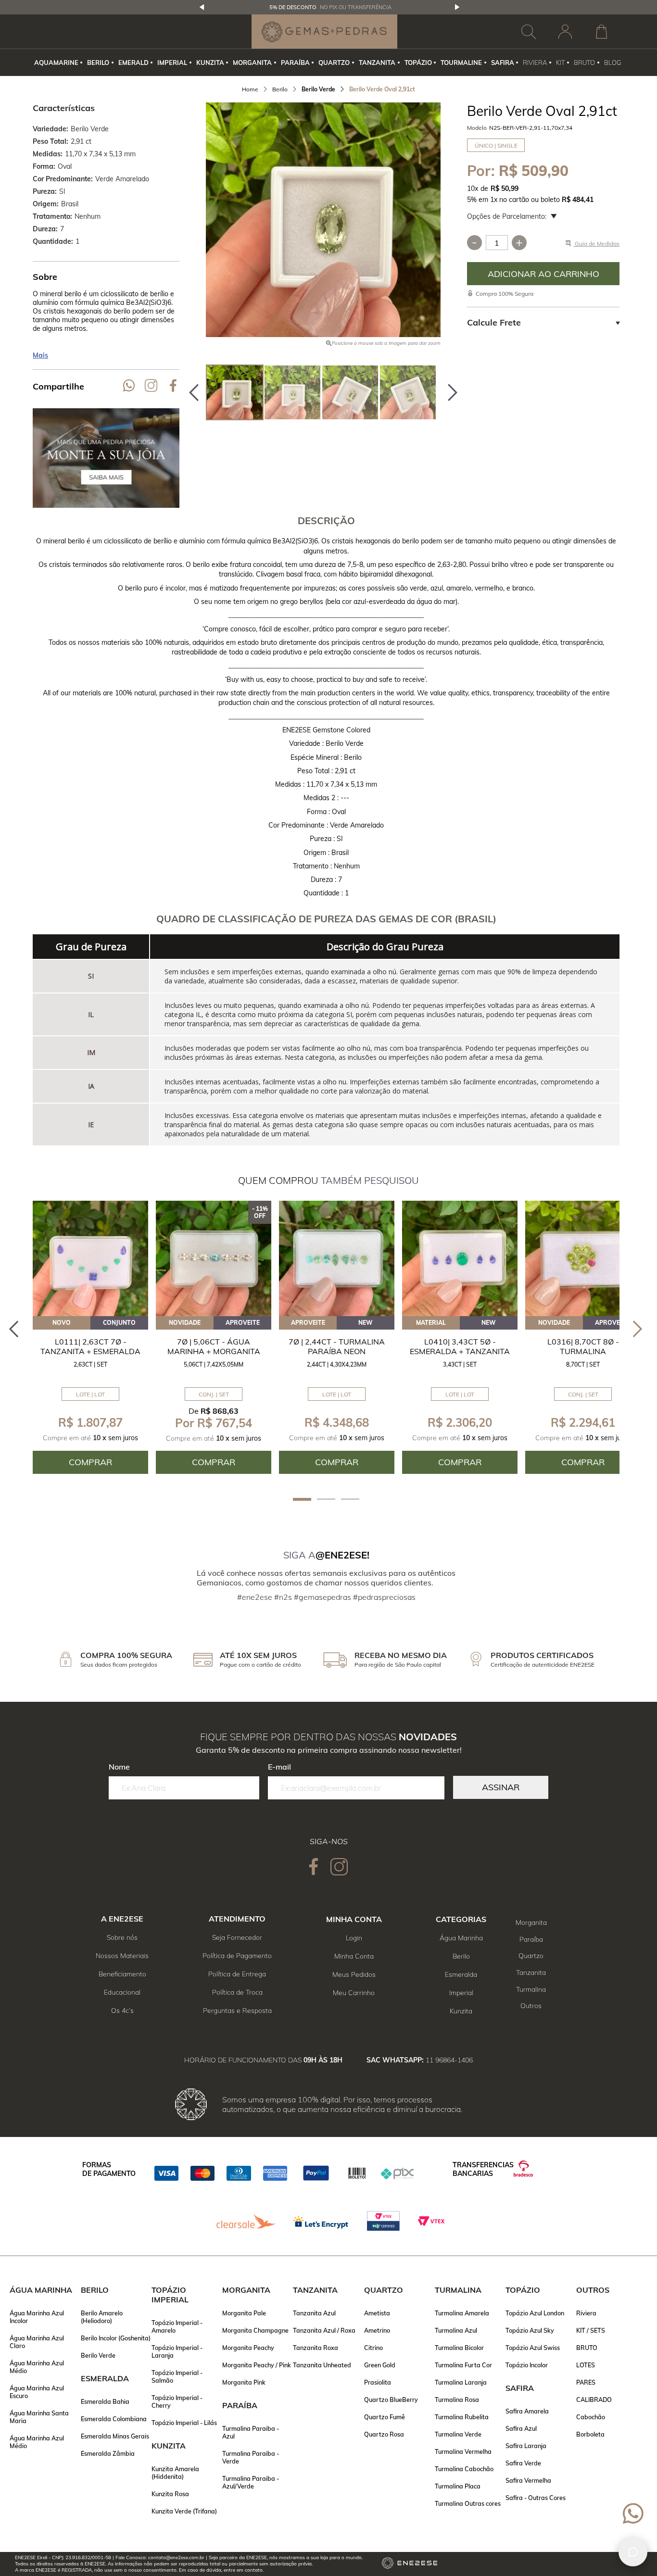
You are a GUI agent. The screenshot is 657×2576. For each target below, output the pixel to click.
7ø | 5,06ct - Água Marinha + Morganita (214, 1346)
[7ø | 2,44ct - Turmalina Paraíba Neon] (337, 1258)
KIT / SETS (591, 2330)
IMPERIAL (172, 63)
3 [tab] (350, 1499)
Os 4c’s (122, 2011)
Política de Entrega (237, 1974)
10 (473, 188)
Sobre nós (122, 1937)
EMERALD (133, 63)
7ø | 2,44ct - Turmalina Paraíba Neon (337, 1346)
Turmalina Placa (458, 2486)
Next (457, 7)
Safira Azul (521, 2428)
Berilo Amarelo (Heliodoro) (102, 2317)
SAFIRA (503, 63)
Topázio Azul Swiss (533, 2348)
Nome (119, 1767)
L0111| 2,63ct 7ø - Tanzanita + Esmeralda (90, 1346)
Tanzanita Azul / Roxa (324, 2330)
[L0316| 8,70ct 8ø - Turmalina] (583, 1258)
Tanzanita (531, 1973)
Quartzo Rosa (384, 2434)
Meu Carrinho (354, 1993)
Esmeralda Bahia (105, 2401)
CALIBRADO (594, 2400)
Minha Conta (354, 1956)
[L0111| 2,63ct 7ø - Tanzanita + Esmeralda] (90, 1258)
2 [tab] (326, 1499)
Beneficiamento (122, 1974)
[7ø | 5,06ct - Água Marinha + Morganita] (214, 1258)
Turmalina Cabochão (464, 2469)
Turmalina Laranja (461, 2382)
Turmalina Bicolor (459, 2348)
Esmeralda (461, 1974)
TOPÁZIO (418, 63)
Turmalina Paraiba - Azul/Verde (251, 2482)
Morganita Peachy (248, 2348)
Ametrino (377, 2330)
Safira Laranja (526, 2446)
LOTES (586, 2365)
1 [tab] (302, 1499)
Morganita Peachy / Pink (257, 2365)
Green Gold (380, 2365)
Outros (531, 2006)
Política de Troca (237, 1992)
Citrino (373, 2348)
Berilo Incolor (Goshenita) (116, 2338)
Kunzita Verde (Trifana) (184, 2511)
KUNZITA (210, 63)
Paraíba (531, 1939)
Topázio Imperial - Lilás (184, 2423)
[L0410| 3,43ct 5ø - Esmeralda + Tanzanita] (460, 1258)
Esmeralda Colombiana (114, 2419)
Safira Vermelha (528, 2480)
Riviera (586, 2313)
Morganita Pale (244, 2313)
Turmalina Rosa (457, 2400)
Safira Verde (523, 2463)
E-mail (279, 1767)
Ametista (377, 2313)
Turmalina (531, 1989)
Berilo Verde (98, 2355)
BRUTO (584, 63)
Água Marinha (461, 1938)
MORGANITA (252, 63)
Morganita (531, 1923)
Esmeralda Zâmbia (108, 2453)
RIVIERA (535, 63)
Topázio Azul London (535, 2313)
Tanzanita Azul (314, 2313)
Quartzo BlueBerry (391, 2400)
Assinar (501, 1787)
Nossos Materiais (122, 1956)
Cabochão (591, 2417)
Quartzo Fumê (385, 2417)
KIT (561, 63)
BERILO (98, 63)
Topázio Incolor (527, 2365)
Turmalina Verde (458, 2434)
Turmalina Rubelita (462, 2417)
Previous (202, 7)
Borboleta (590, 2434)
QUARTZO (334, 63)
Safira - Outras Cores (536, 2498)
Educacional (122, 1992)
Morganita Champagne (255, 2330)
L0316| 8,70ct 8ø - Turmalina (583, 1346)
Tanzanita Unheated (322, 2365)
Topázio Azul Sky (530, 2330)
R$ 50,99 (505, 188)
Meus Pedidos (354, 1974)
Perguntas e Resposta (237, 2011)
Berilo (461, 1956)
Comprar (543, 274)
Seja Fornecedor (237, 1937)
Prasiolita (378, 2382)
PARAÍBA (295, 63)
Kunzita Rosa (170, 2494)
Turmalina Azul (456, 2330)
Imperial (461, 1993)
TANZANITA (377, 63)
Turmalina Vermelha (463, 2451)
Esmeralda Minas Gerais (115, 2436)
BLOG (613, 63)
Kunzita (461, 2011)
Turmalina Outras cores (468, 2503)
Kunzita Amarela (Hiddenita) (175, 2473)
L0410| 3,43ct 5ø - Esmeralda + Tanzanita (460, 1346)
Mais (40, 355)
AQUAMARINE (56, 63)
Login (354, 1938)
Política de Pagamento (237, 1956)
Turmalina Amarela (462, 2313)
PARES (586, 2382)
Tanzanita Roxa (316, 2348)
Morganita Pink (244, 2382)
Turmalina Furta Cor (463, 2365)
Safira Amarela (527, 2411)
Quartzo (531, 1956)
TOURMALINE (461, 63)
